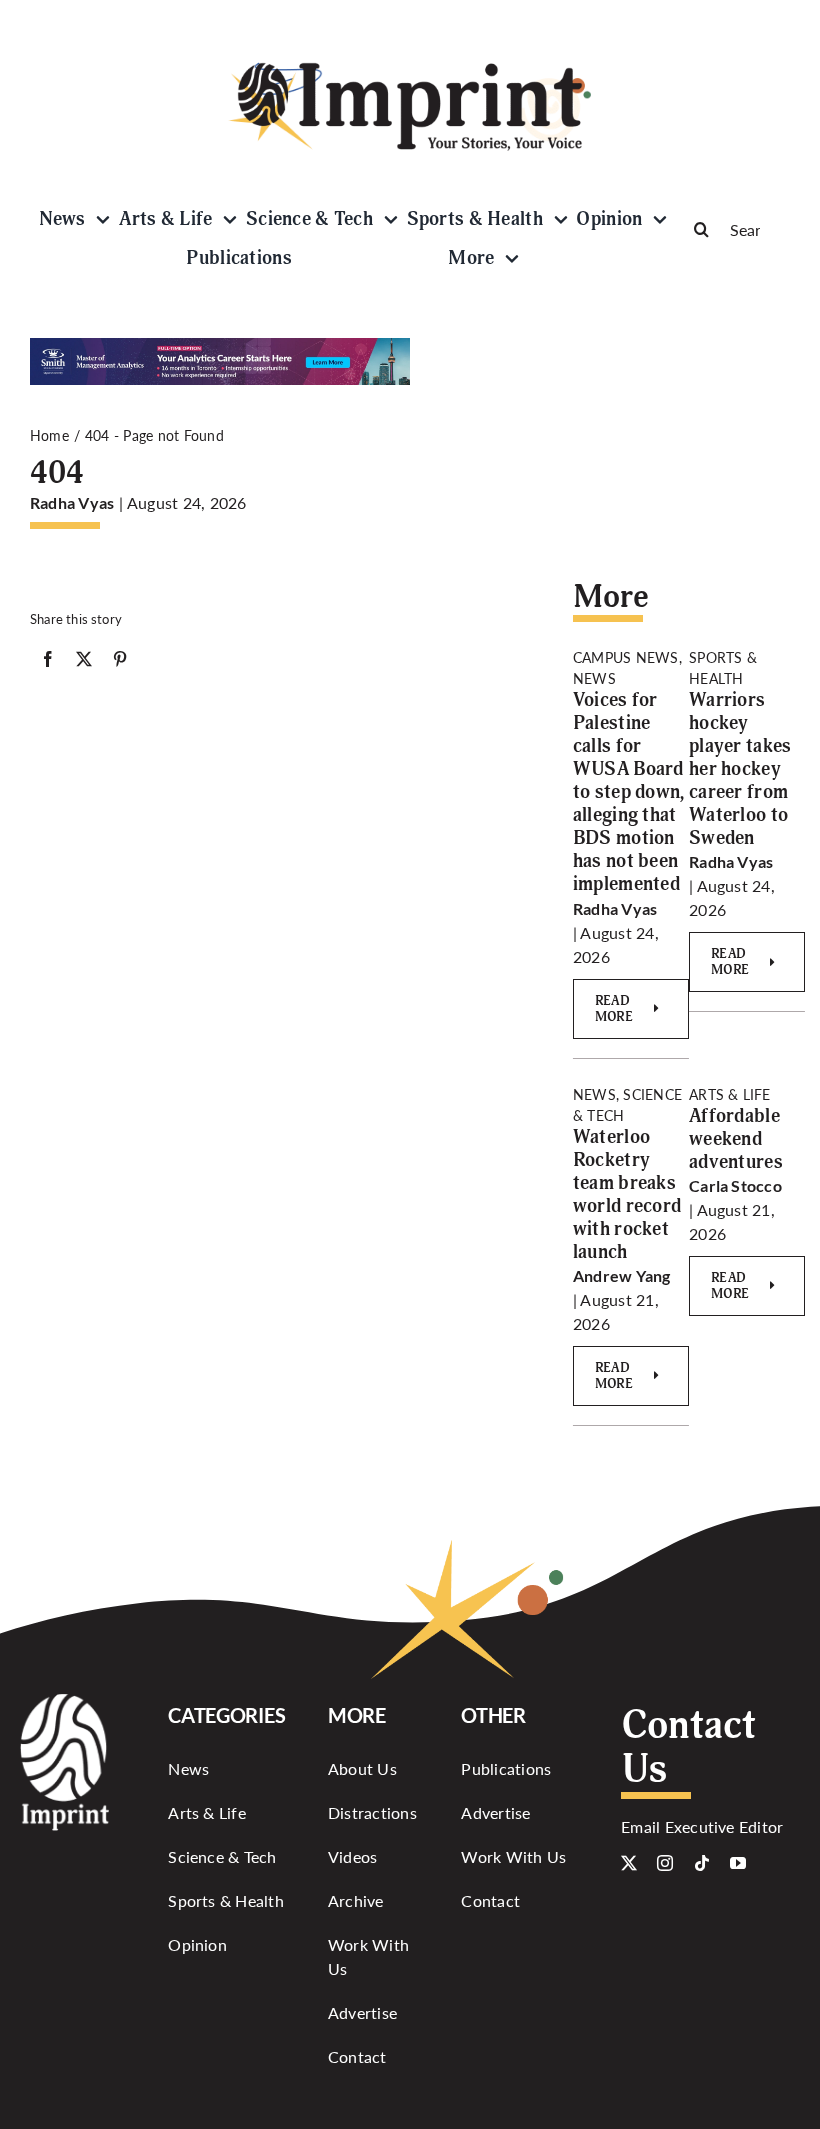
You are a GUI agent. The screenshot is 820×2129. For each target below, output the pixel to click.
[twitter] (629, 1863)
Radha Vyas (72, 502)
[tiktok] (702, 1863)
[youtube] (738, 1863)
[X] (84, 663)
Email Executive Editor (702, 1826)
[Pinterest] (120, 663)
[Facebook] (48, 663)
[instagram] (665, 1863)
